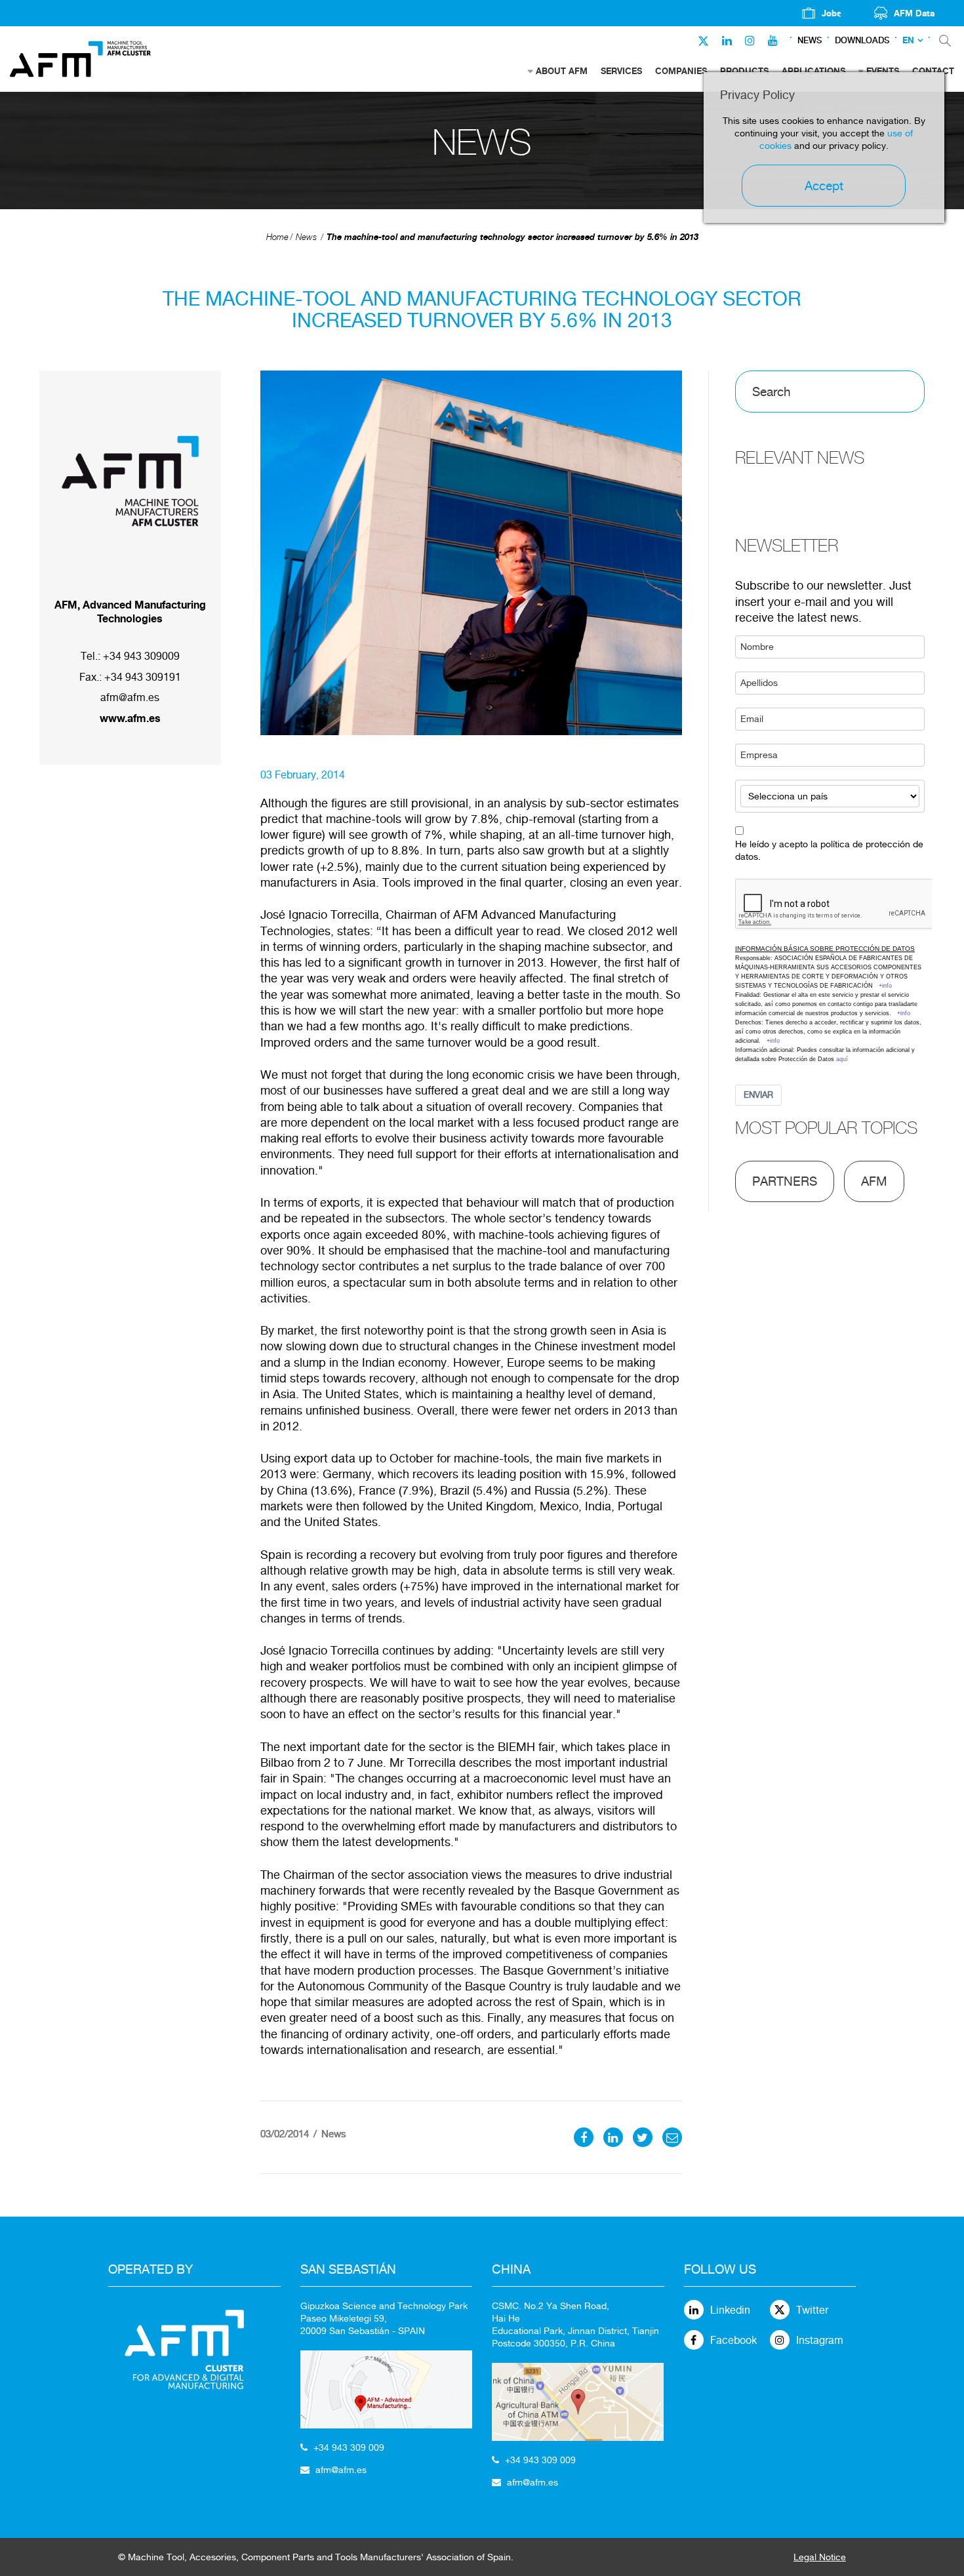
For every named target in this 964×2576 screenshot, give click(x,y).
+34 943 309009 (141, 656)
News (810, 40)
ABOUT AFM (562, 71)
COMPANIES (681, 71)
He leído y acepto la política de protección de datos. (829, 850)
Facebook (733, 2340)
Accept (824, 186)
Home (277, 237)
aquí (842, 1059)
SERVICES (621, 71)
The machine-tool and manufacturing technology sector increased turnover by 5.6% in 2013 (512, 237)
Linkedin (730, 2310)
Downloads (862, 40)
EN (908, 40)
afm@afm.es (130, 697)
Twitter (812, 2310)
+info (885, 986)
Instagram (820, 2340)
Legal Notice (820, 2557)
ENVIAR (758, 1095)
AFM (874, 1181)
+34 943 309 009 (349, 2447)
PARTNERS (785, 1181)
